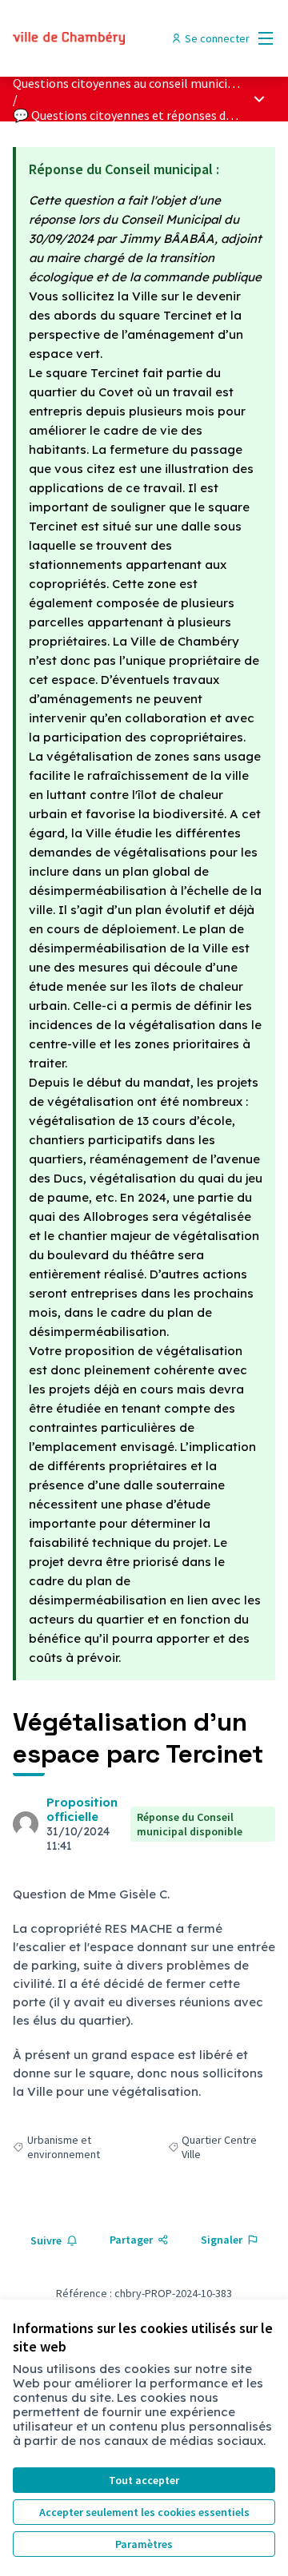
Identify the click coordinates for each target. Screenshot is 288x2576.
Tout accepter (144, 2480)
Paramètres (144, 2544)
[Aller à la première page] (110, 38)
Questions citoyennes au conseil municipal (129, 83)
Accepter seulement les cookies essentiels (144, 2512)
